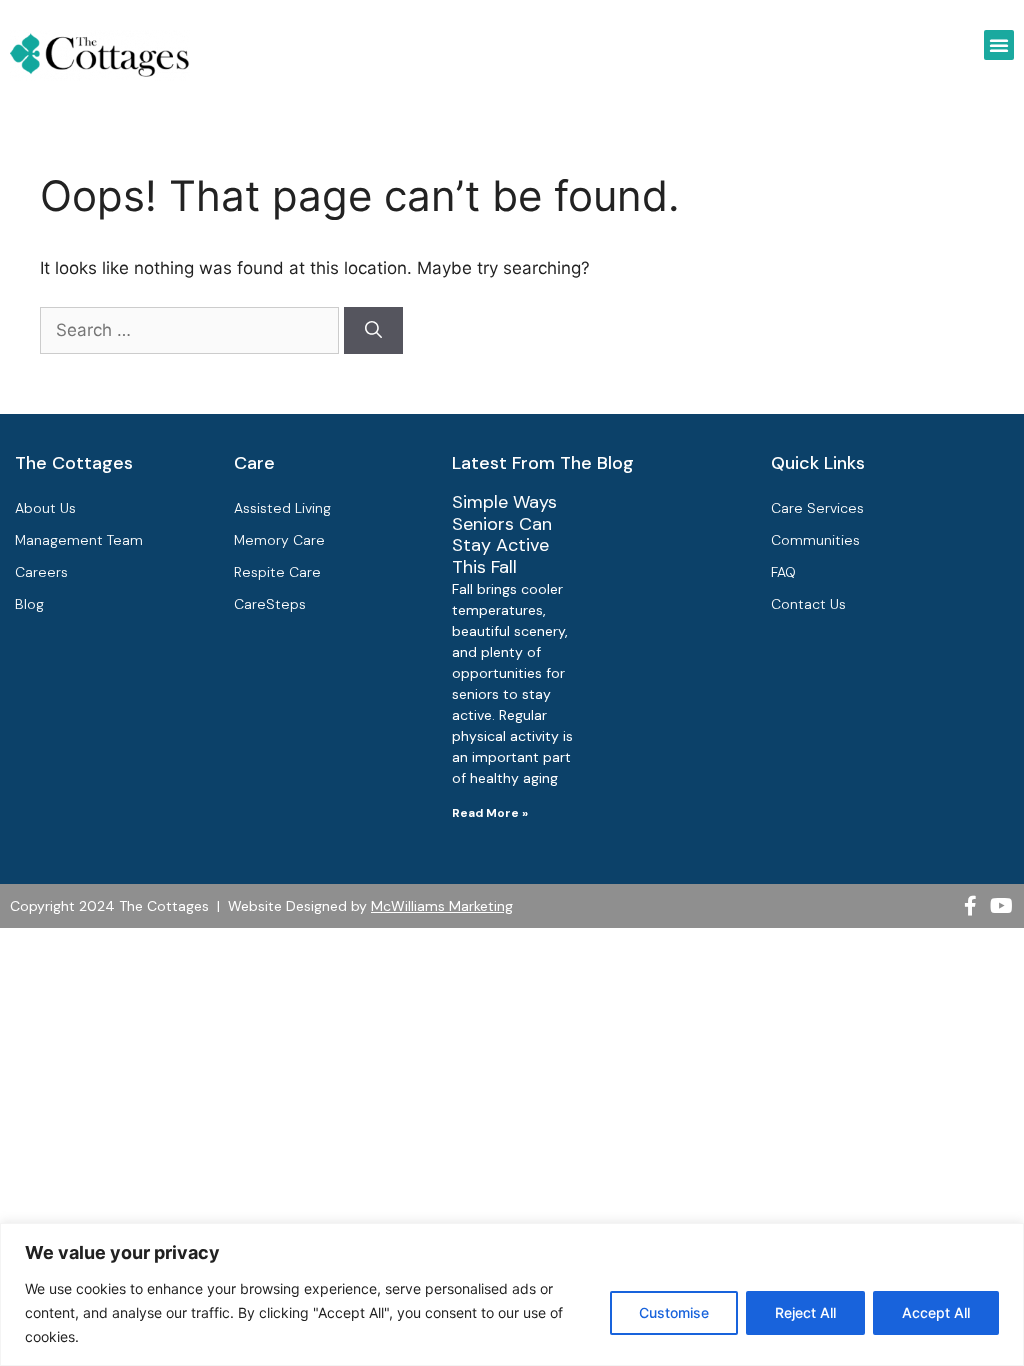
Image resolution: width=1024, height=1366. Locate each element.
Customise (674, 1312)
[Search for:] (192, 330)
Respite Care (277, 572)
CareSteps (270, 604)
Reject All (805, 1312)
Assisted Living (282, 508)
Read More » (490, 813)
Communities (815, 540)
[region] (512, 1294)
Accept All (936, 1312)
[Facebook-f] (971, 906)
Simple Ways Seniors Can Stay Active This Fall (504, 534)
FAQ (783, 572)
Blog (29, 604)
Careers (41, 572)
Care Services (817, 508)
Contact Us (808, 604)
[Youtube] (1002, 906)
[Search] (373, 331)
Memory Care (279, 540)
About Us (45, 508)
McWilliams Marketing (442, 906)
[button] (999, 45)
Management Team (79, 540)
